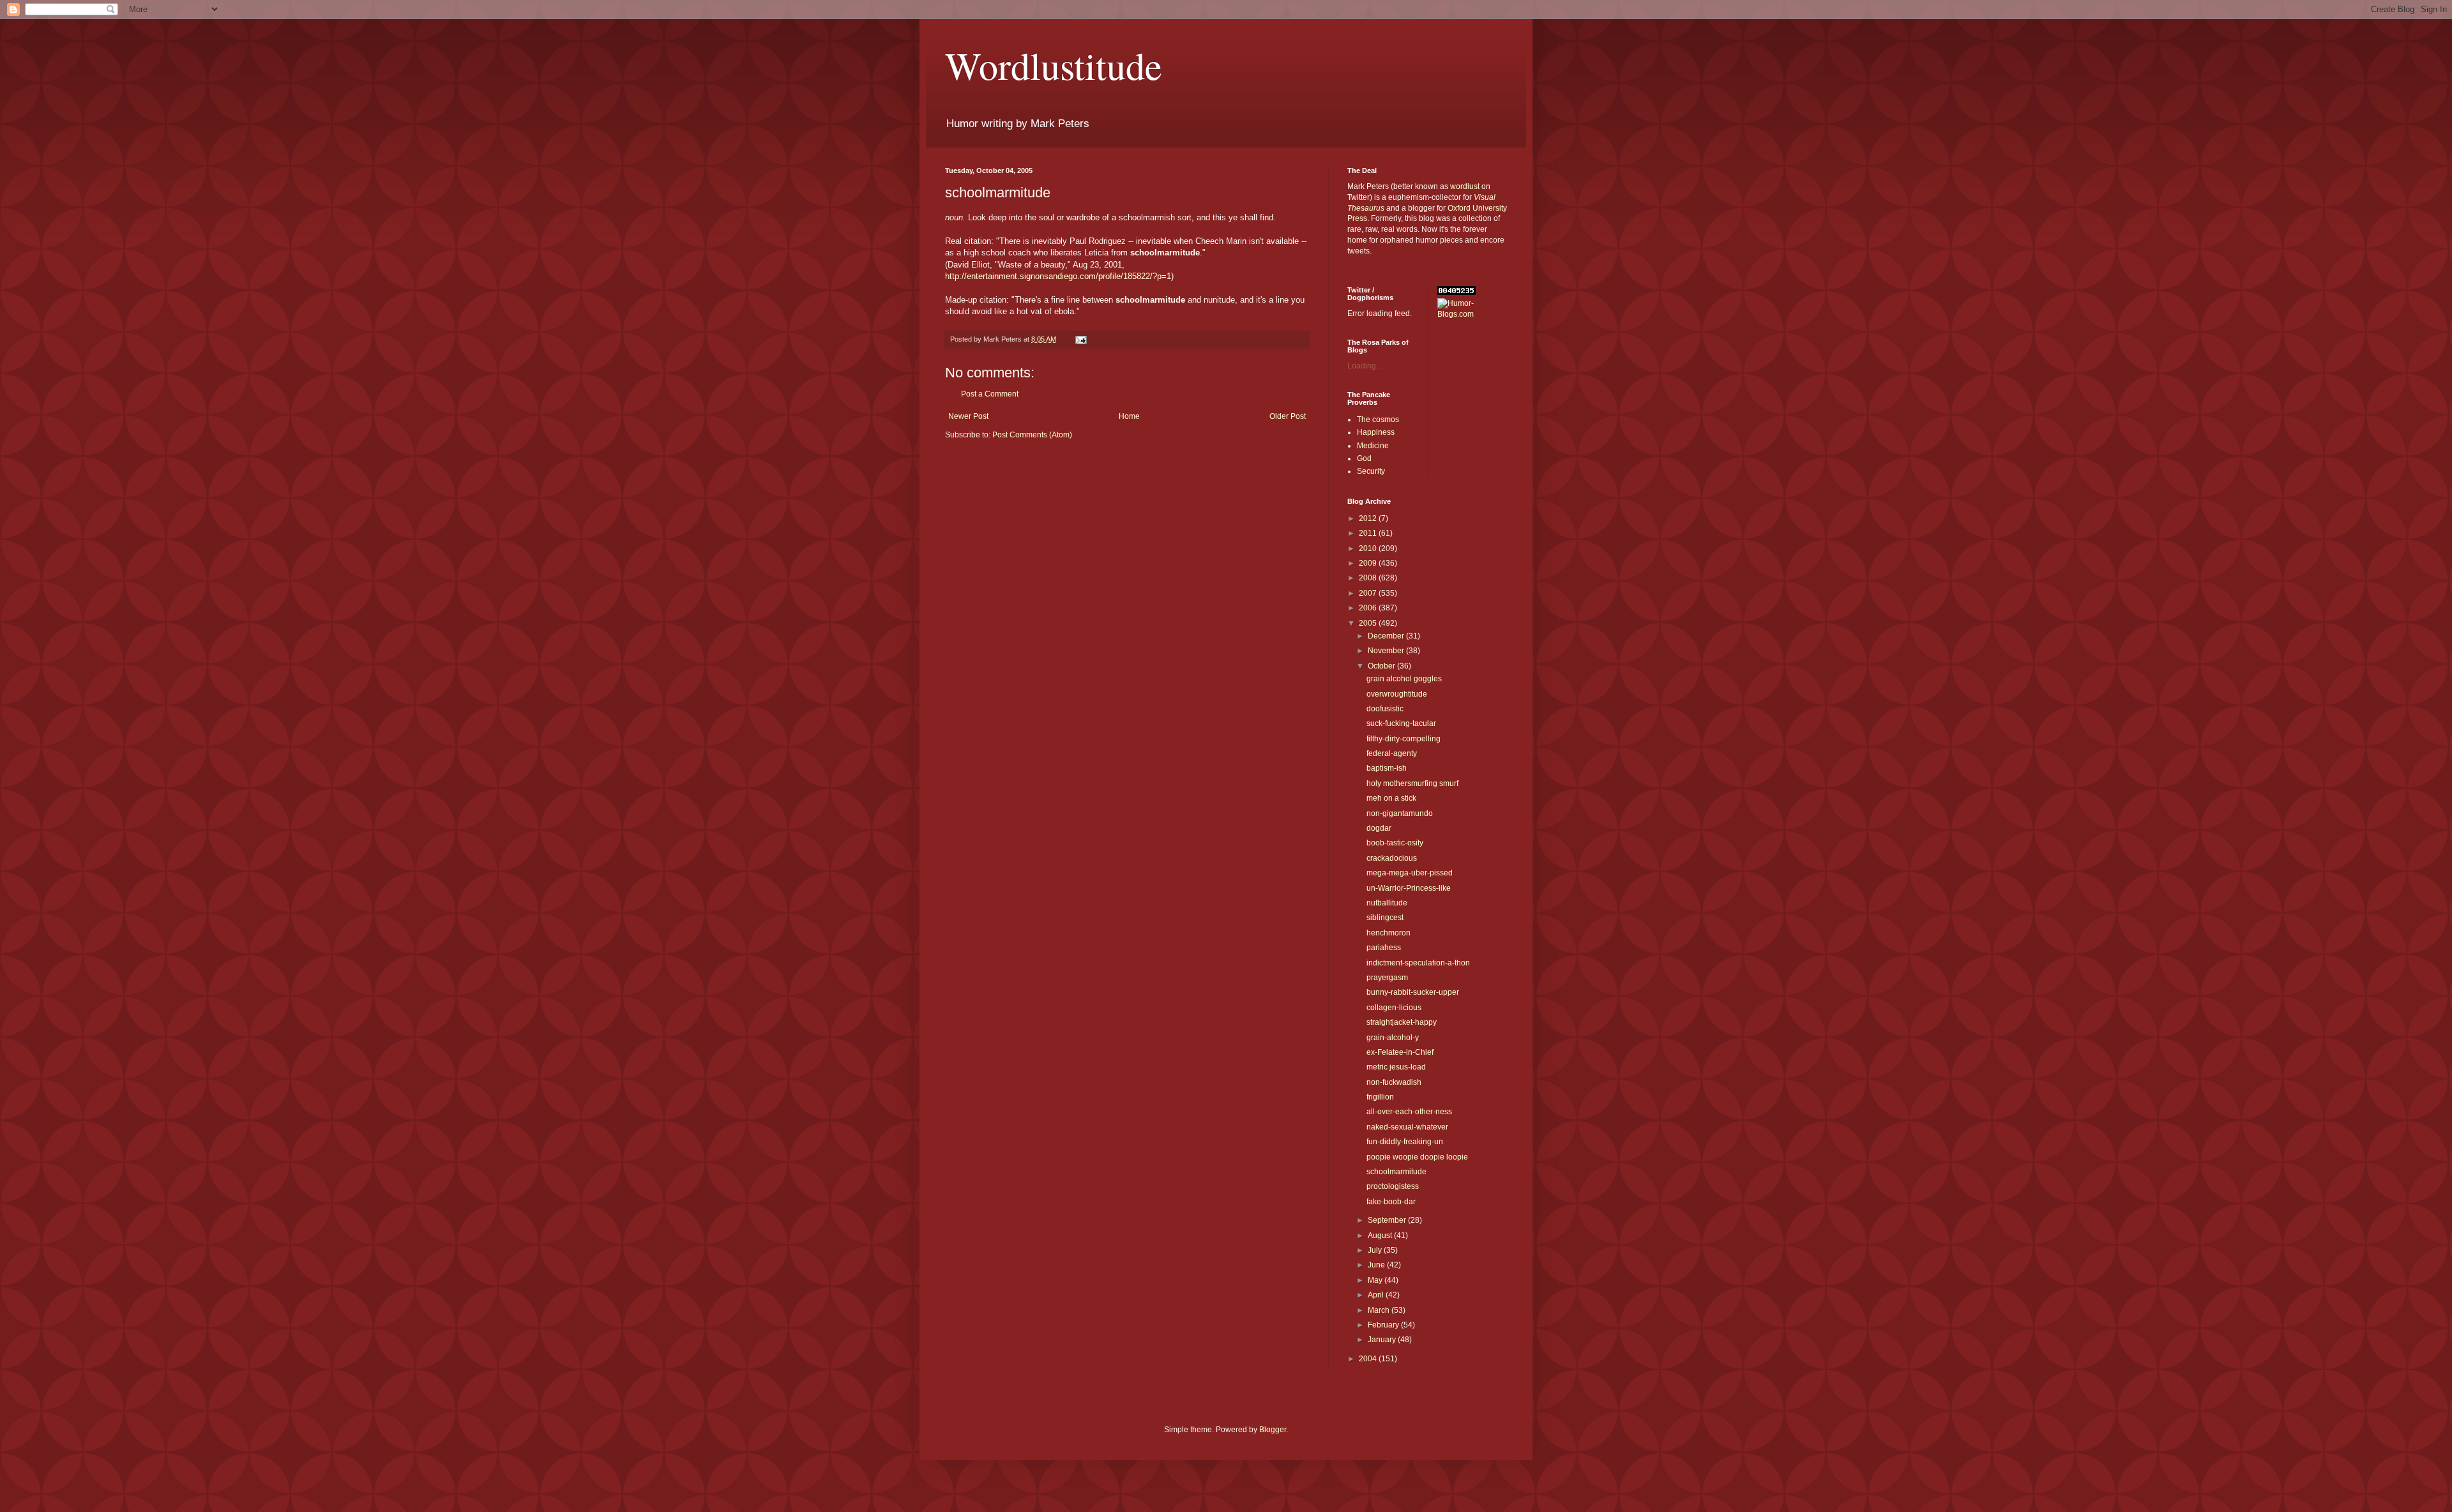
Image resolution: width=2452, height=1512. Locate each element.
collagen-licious (1394, 1008)
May (1376, 1280)
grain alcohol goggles (1404, 679)
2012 (1369, 518)
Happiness (1376, 432)
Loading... (1365, 366)
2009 (1369, 563)
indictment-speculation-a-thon (1418, 963)
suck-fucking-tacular (1401, 723)
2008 (1369, 578)
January (1383, 1340)
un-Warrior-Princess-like (1409, 888)
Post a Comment (990, 394)
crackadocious (1392, 858)
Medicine (1373, 446)
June (1377, 1265)
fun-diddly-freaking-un (1405, 1142)
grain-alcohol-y (1393, 1038)
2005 (1369, 623)
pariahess (1384, 948)
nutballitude (1387, 903)
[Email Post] (1080, 339)
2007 (1369, 593)
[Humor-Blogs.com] (1472, 314)
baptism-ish (1387, 768)
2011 (1369, 533)
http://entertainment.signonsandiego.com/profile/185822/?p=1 (1058, 276)
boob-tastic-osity (1395, 843)
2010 (1369, 548)
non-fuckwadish (1394, 1082)
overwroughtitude (1397, 694)
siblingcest (1385, 918)
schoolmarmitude (1396, 1172)
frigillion (1380, 1097)
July (1376, 1250)
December (1387, 636)
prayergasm (1387, 978)
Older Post (1288, 416)
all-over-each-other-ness (1409, 1112)
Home (1129, 416)
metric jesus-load (1396, 1067)
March (1380, 1310)
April (1377, 1295)
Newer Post (968, 416)
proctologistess (1393, 1186)
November (1387, 651)
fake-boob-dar (1391, 1202)
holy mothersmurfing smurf (1412, 783)
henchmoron (1389, 933)
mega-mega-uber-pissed (1410, 873)
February (1384, 1325)
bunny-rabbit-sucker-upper (1413, 992)
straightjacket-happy (1402, 1022)
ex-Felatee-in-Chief (1400, 1052)
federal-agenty (1392, 753)
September (1388, 1220)
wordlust (1465, 186)
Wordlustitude (1054, 65)
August (1381, 1236)
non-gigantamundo (1400, 813)
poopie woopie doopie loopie (1417, 1157)
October (1382, 666)
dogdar (1379, 828)
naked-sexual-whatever (1407, 1127)
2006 (1369, 608)
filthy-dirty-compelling (1404, 739)
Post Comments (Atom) (1032, 435)
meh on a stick (1391, 798)
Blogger (1273, 1430)
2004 (1369, 1359)
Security (1371, 471)
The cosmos (1378, 420)
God (1364, 458)
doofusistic (1385, 709)
